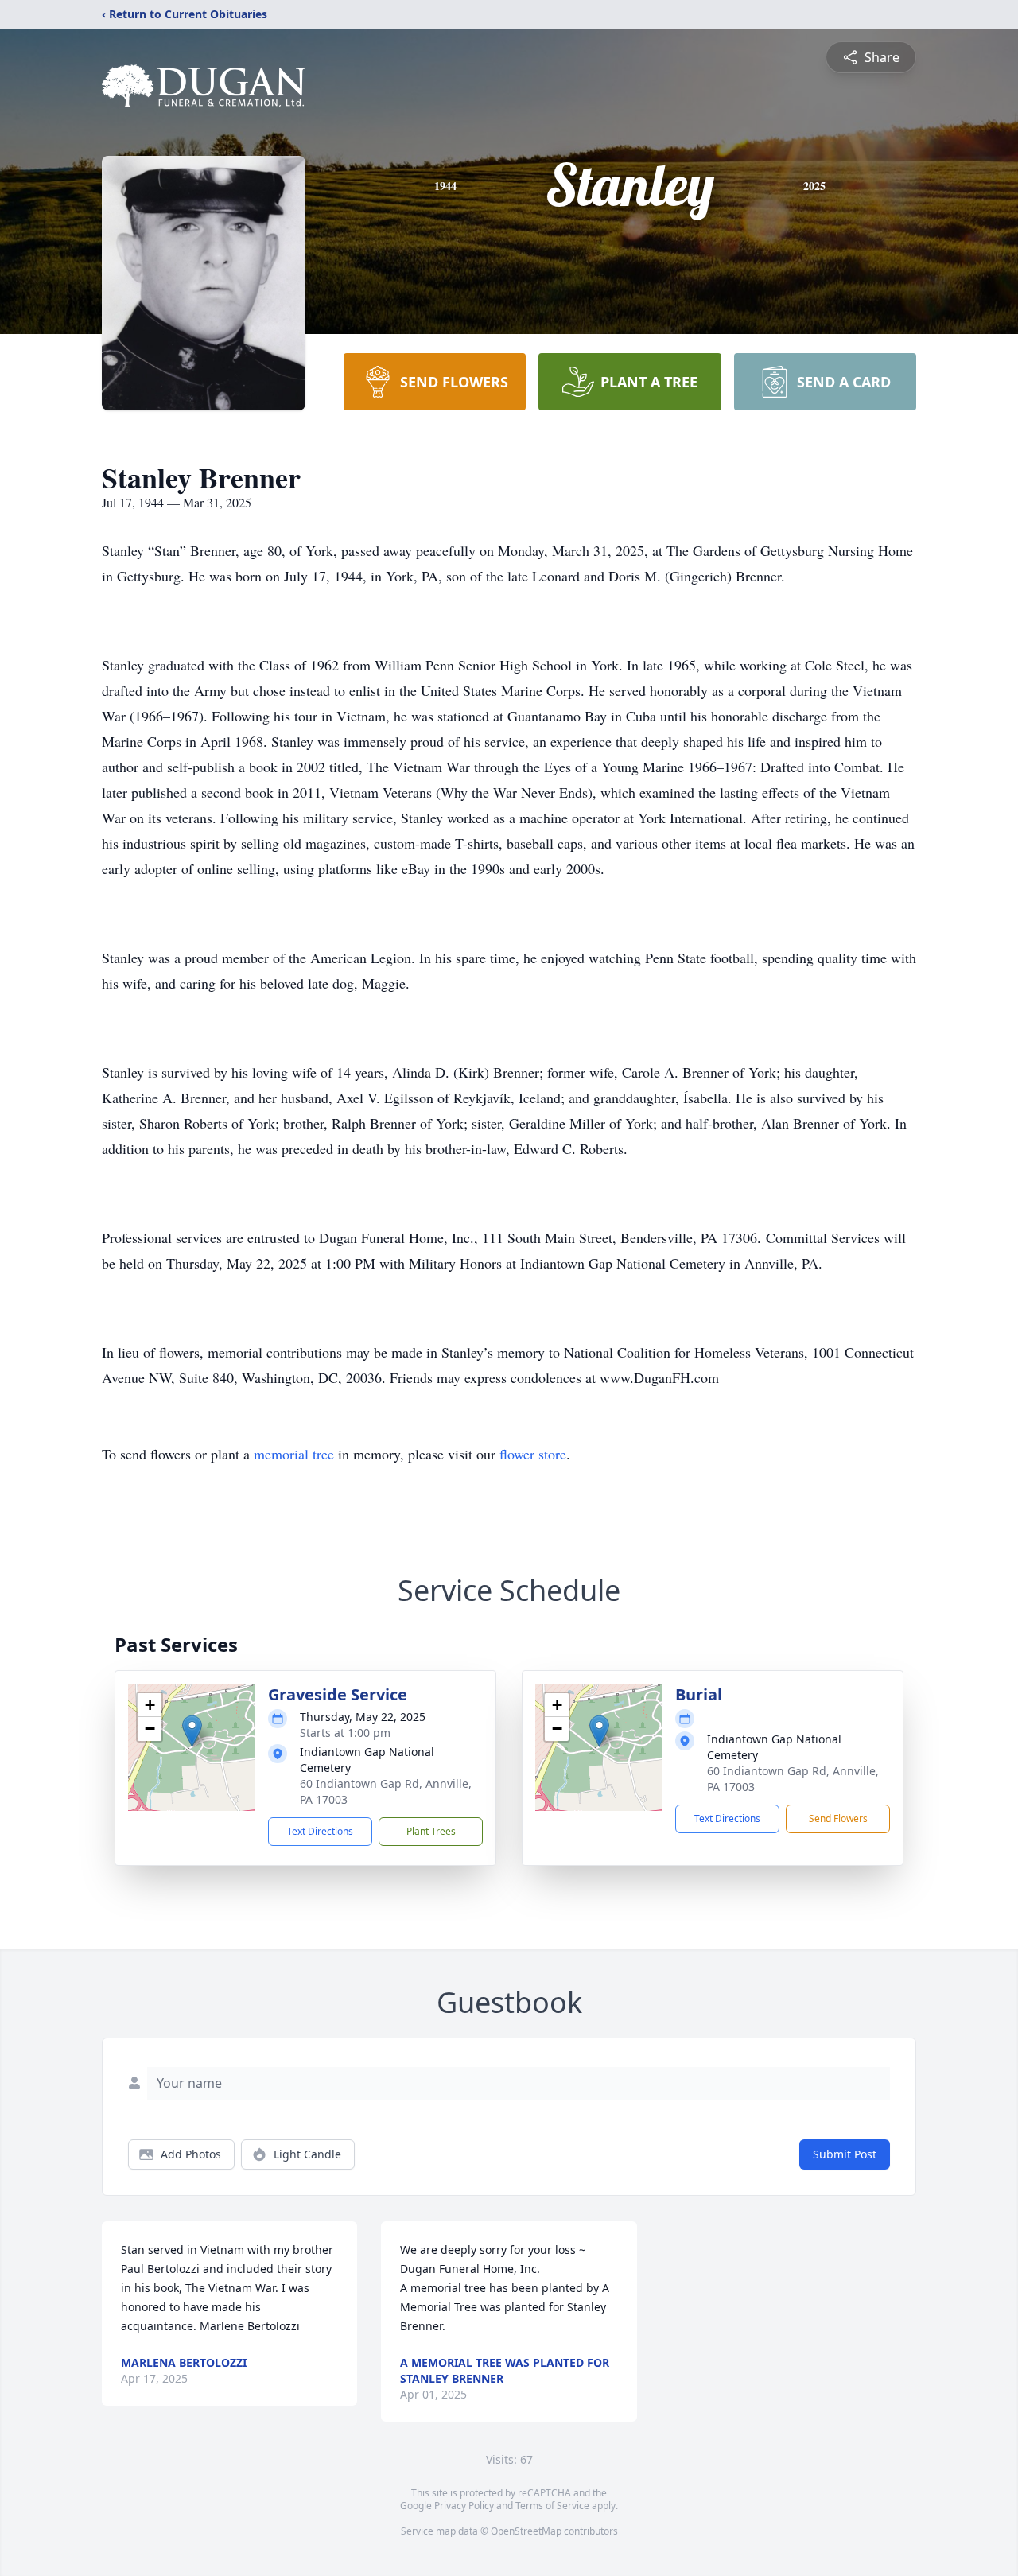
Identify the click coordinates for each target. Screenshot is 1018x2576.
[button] (192, 1731)
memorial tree (294, 1454)
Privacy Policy (464, 2506)
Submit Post (845, 2154)
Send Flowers (838, 1818)
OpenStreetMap (526, 2531)
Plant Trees (431, 1831)
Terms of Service (552, 2506)
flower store (533, 1454)
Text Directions (320, 1831)
